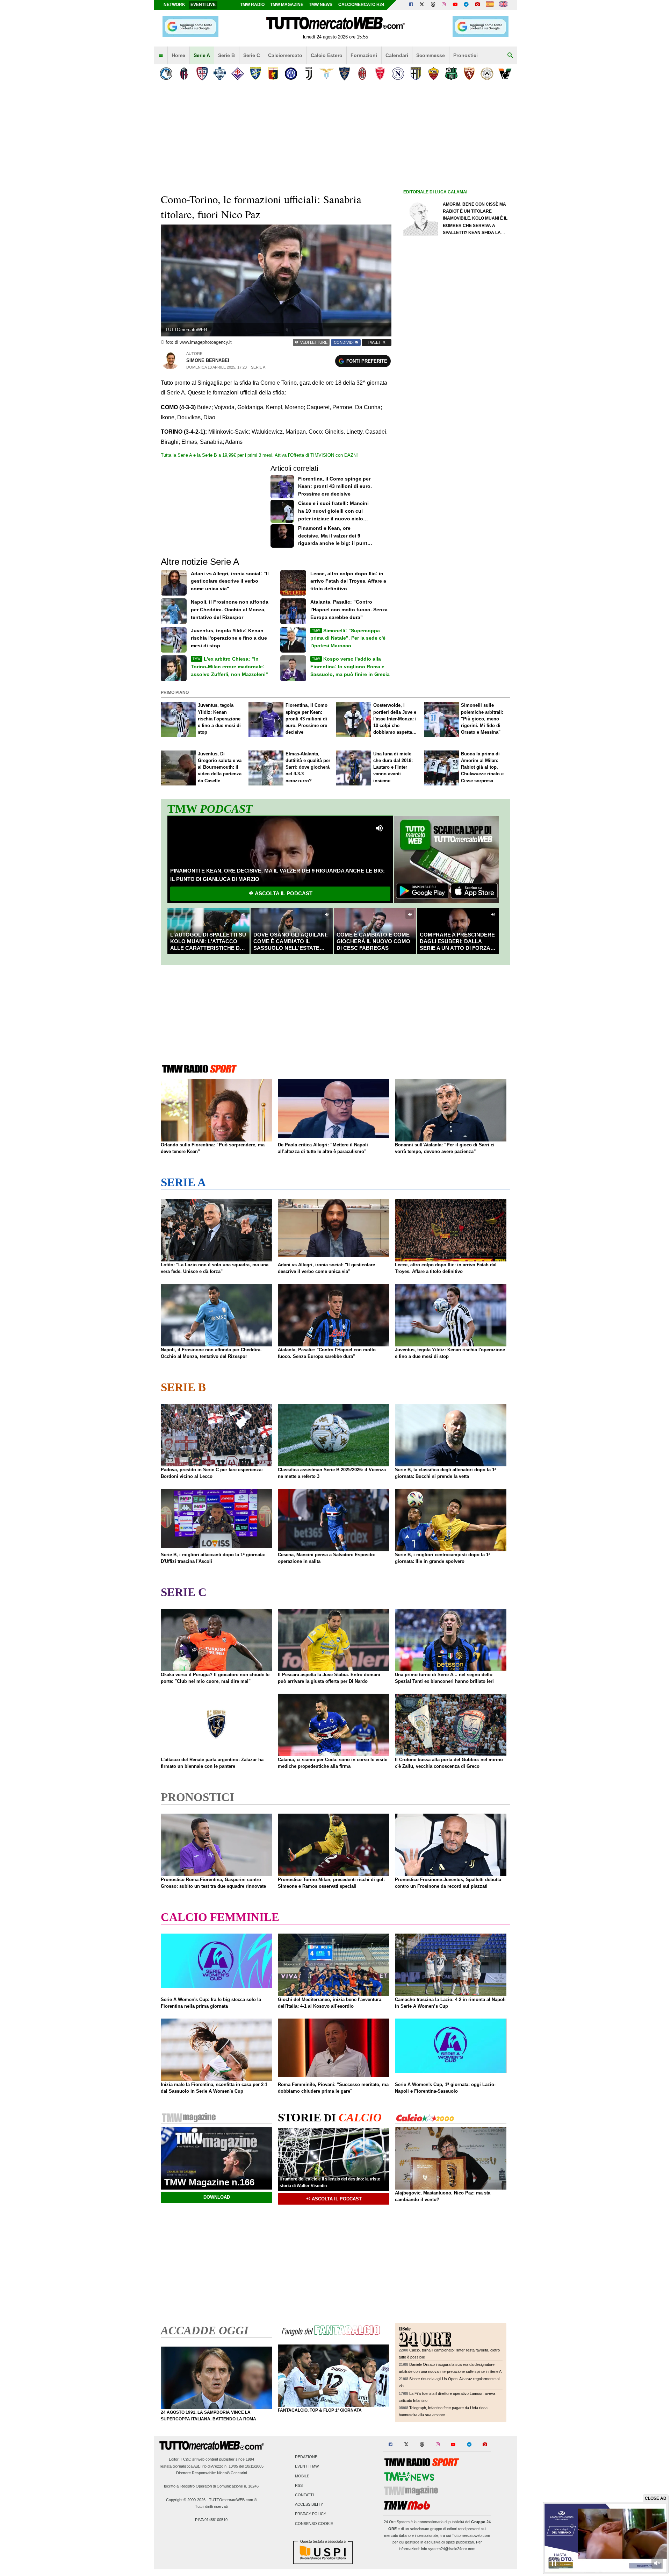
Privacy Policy (311, 2514)
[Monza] (380, 74)
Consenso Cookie (314, 2524)
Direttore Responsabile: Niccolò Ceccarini (211, 2473)
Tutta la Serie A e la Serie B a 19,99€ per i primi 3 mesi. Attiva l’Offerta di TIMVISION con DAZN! (259, 455)
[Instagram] (444, 5)
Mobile (302, 2476)
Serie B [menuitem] (226, 55)
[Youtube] (455, 5)
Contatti (304, 2495)
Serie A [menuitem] (202, 55)
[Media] (477, 5)
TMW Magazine (287, 5)
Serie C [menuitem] (252, 55)
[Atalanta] (166, 74)
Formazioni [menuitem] (364, 55)
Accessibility (309, 2505)
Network (174, 5)
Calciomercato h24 (361, 5)
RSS (299, 2485)
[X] (422, 5)
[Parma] (416, 74)
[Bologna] (184, 74)
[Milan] (362, 74)
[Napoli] (398, 74)
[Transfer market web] (503, 5)
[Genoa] (273, 74)
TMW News (321, 5)
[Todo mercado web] (490, 5)
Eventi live (203, 5)
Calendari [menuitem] (397, 55)
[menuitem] (161, 56)
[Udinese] (487, 74)
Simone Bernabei (208, 360)
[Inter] (291, 74)
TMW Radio (252, 5)
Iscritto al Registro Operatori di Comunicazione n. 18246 (211, 2486)
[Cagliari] (202, 74)
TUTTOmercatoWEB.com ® (233, 2500)
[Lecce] (344, 74)
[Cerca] (510, 56)
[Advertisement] (456, 468)
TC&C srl (189, 2459)
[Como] (220, 74)
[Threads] (433, 5)
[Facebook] (411, 5)
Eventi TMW (307, 2467)
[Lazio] (327, 74)
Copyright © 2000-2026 (186, 2500)
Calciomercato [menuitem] (285, 55)
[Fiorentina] (237, 74)
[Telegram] (466, 5)
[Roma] (434, 74)
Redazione (306, 2457)
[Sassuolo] (451, 74)
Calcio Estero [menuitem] (327, 55)
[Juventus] (309, 74)
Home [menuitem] (178, 55)
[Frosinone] (255, 74)
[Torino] (469, 74)
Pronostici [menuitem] (466, 55)
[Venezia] (505, 74)
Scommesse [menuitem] (431, 55)
